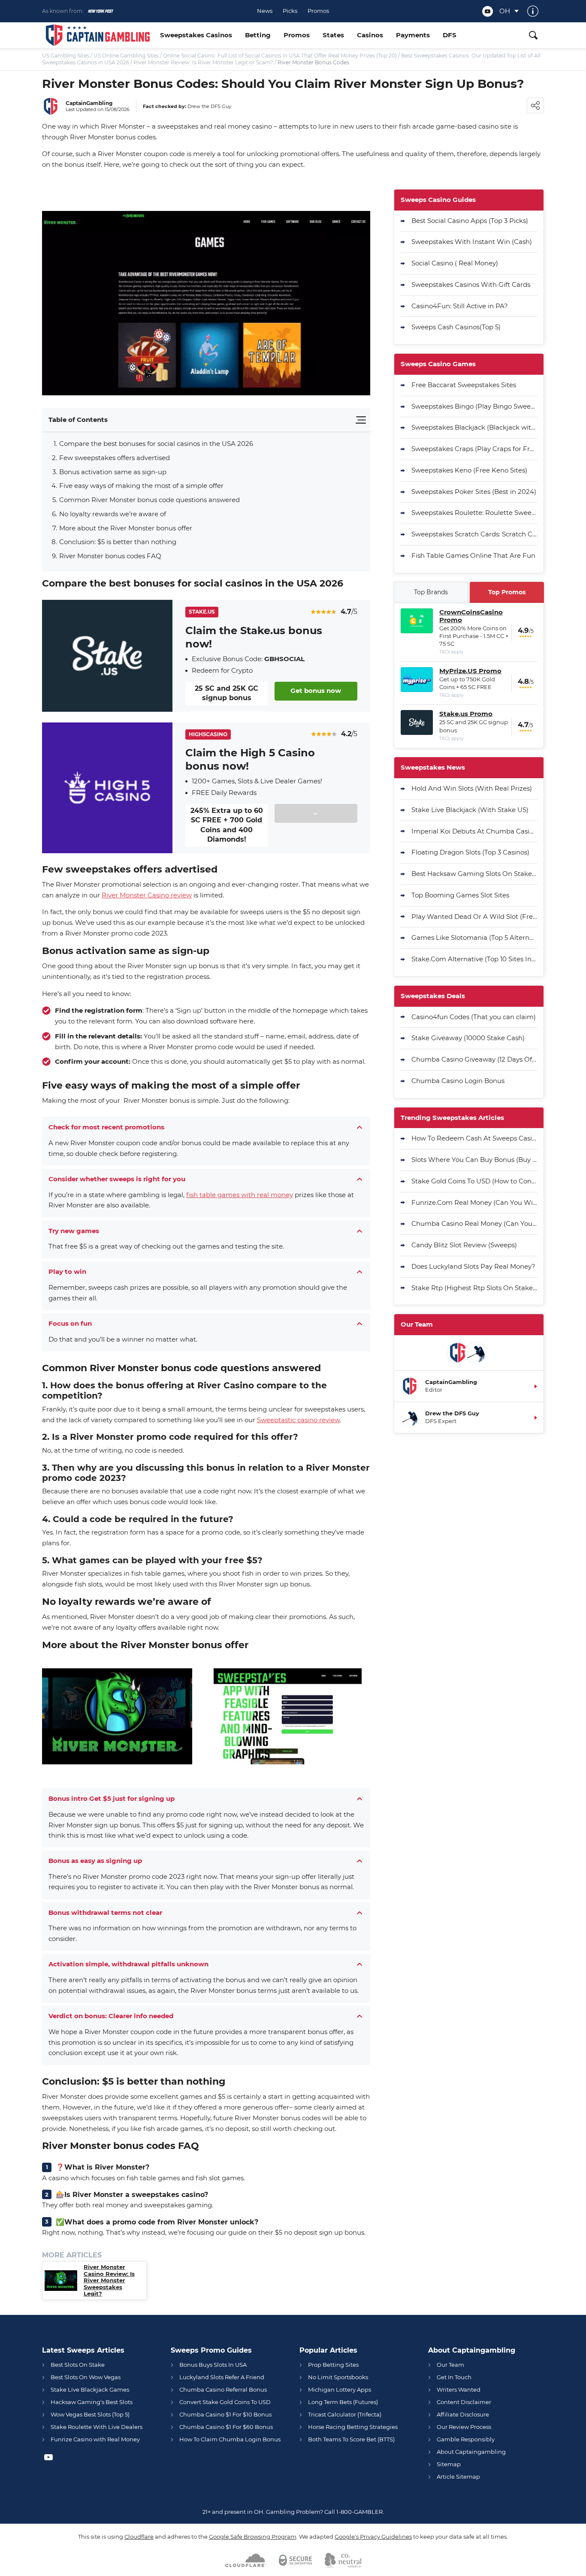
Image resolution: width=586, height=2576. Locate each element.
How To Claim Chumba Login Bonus (230, 2439)
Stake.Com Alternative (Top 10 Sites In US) (474, 959)
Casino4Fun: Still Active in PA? (460, 306)
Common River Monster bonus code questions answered (150, 500)
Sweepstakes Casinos (196, 35)
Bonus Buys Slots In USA (213, 2365)
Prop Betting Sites (333, 2365)
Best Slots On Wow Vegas (86, 2377)
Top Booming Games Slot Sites (460, 895)
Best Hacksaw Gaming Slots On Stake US (474, 874)
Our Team (450, 2365)
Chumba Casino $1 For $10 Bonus (225, 2414)
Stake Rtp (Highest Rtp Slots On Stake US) (474, 1288)
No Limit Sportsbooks (338, 2377)
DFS (450, 35)
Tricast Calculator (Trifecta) (345, 2414)
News (265, 11)
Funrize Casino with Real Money (95, 2439)
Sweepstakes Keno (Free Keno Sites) (469, 470)
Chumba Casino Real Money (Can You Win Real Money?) (474, 1223)
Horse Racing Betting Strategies (353, 2427)
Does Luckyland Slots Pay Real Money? (473, 1266)
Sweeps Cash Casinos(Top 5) (456, 327)
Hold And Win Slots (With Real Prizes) (472, 788)
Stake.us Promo (466, 714)
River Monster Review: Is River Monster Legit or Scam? (203, 62)
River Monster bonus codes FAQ (111, 556)
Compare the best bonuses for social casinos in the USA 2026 (156, 444)
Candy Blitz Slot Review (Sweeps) (464, 1245)
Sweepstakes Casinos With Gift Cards (471, 284)
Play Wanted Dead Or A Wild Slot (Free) (474, 916)
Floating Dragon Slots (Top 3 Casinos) (470, 852)
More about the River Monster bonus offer (126, 528)
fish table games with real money (240, 1195)
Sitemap (449, 2464)
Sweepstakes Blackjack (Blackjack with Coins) (474, 427)
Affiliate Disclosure (463, 2414)
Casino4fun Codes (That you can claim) (474, 1017)
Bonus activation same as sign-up (113, 472)
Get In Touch (454, 2377)
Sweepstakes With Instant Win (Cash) (472, 242)
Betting (258, 35)
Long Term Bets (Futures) (343, 2402)
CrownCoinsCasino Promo (471, 616)
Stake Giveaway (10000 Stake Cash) (468, 1038)
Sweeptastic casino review (298, 1420)
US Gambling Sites (66, 56)
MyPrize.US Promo (470, 671)
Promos (318, 11)
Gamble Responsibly (466, 2439)
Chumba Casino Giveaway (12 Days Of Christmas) (474, 1059)
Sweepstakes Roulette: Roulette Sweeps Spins (474, 513)
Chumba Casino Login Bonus (458, 1081)
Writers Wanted (459, 2389)
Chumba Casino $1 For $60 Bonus (226, 2427)
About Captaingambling (471, 2452)
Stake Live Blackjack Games (90, 2389)
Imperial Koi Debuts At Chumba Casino (474, 831)
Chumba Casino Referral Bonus (223, 2389)
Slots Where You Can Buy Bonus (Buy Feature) (474, 1160)
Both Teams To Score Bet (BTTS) (351, 2439)
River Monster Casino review (147, 895)
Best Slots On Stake (78, 2365)
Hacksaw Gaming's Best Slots (92, 2402)
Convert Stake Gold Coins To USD (225, 2402)
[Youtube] (488, 11)
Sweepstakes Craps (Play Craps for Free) (474, 449)
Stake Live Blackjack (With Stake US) (470, 810)
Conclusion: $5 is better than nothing (119, 542)
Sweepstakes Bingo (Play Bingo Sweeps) (474, 406)
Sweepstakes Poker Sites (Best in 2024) (474, 492)
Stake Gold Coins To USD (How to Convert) (474, 1181)
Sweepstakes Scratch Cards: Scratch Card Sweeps (474, 534)
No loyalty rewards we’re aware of (113, 514)
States (333, 35)
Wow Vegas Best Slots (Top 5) (90, 2414)
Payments (413, 35)
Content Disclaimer (464, 2402)
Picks (290, 11)
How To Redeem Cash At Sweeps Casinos (474, 1138)
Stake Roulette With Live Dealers (97, 2427)
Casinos (370, 35)
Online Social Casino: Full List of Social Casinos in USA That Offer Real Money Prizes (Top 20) (280, 56)
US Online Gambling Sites (126, 56)
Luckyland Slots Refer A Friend (222, 2377)
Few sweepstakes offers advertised (115, 458)
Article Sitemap (458, 2477)
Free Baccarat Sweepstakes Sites (464, 385)
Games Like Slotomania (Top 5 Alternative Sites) (474, 937)
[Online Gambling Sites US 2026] (98, 35)
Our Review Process (464, 2427)
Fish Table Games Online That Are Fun (473, 555)
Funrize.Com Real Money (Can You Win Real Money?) (474, 1202)
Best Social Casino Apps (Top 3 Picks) (470, 221)
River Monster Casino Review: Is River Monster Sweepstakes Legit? (109, 2280)
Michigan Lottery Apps (340, 2389)
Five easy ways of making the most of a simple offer (142, 486)
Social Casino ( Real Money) (455, 263)
